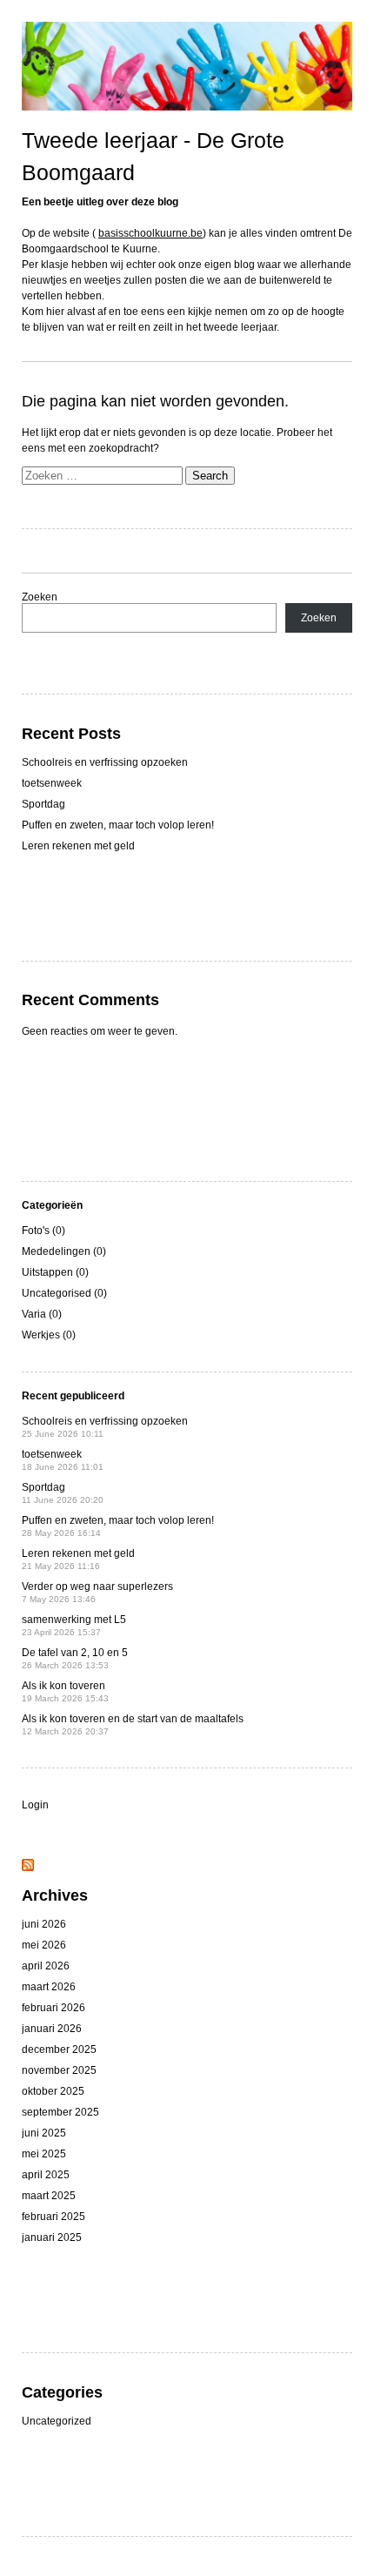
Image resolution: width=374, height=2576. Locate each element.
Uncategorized (57, 2421)
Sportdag (43, 804)
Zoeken (40, 597)
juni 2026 (44, 1924)
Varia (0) (42, 1314)
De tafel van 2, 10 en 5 (75, 1658)
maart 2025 (49, 2196)
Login (35, 1805)
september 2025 (60, 2112)
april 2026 (46, 1966)
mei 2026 (44, 1945)
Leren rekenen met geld (78, 846)
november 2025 (59, 2070)
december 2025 (59, 2049)
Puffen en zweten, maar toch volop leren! (118, 825)
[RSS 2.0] (28, 1868)
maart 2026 (49, 1987)
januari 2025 (52, 2237)
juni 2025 (44, 2133)
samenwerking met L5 (74, 1625)
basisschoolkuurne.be (150, 233)
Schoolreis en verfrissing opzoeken (105, 762)
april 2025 (46, 2175)
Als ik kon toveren (65, 1691)
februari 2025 (53, 2217)
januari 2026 (52, 2029)
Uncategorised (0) (64, 1293)
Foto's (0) (43, 1231)
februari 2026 (53, 2008)
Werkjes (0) (49, 1335)
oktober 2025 (53, 2091)
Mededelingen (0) (64, 1251)
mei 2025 (44, 2154)
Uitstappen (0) (55, 1272)
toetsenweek (52, 783)
